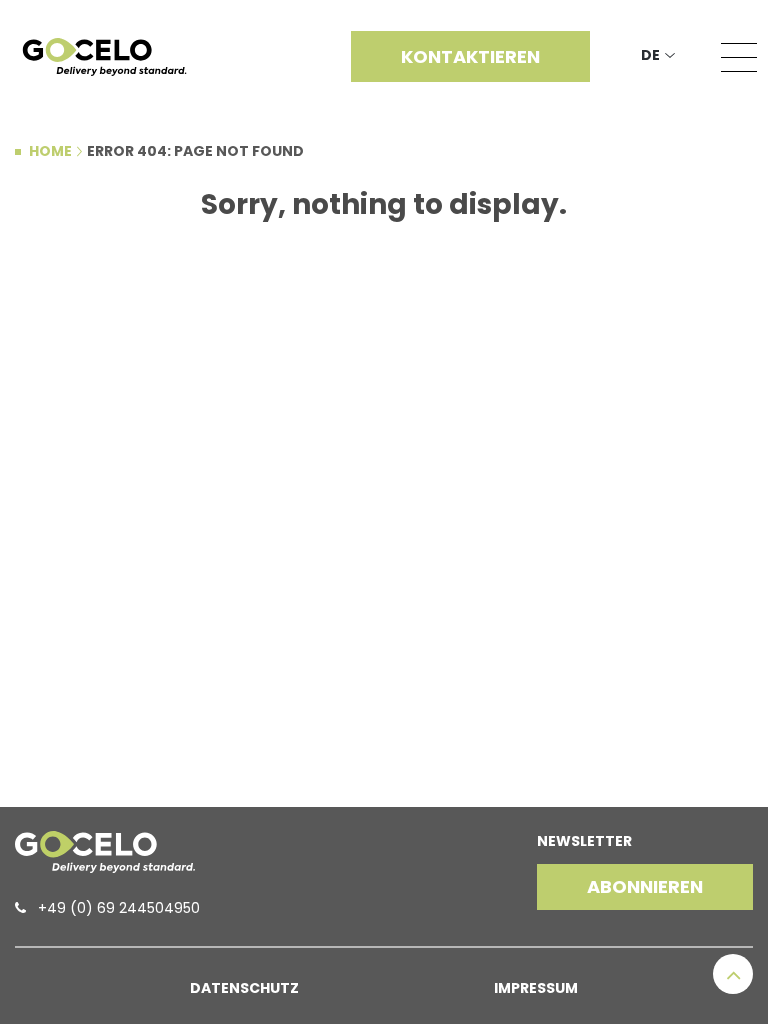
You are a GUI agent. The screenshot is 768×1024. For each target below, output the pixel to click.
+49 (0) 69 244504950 (119, 908)
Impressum (536, 988)
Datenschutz (244, 988)
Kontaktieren (470, 56)
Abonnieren (645, 886)
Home (50, 151)
